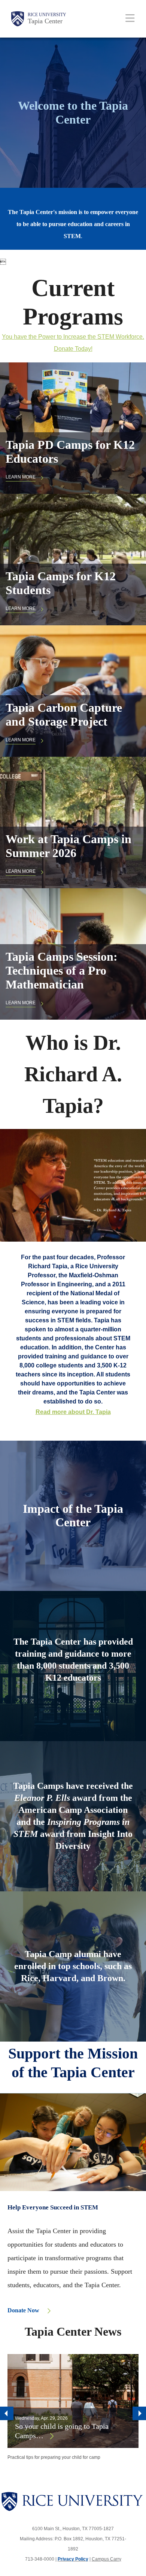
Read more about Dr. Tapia (73, 1412)
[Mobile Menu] (130, 18)
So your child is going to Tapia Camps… (62, 2431)
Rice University (47, 15)
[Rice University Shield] (18, 19)
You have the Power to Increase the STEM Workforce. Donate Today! (73, 343)
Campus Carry (107, 2559)
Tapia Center (45, 21)
